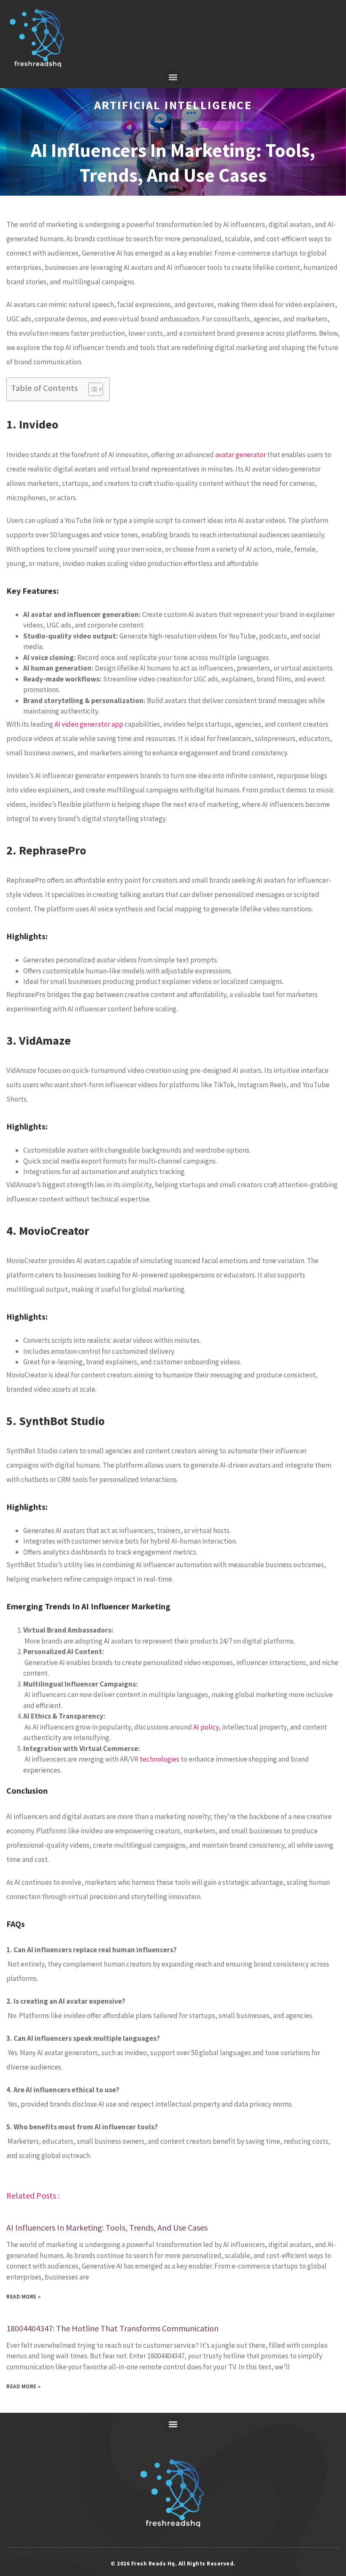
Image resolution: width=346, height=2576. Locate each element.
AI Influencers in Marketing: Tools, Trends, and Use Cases (107, 2227)
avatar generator (241, 455)
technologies (159, 1759)
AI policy (206, 1727)
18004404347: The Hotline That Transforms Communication (112, 2328)
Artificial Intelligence (173, 105)
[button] (173, 77)
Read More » (24, 2297)
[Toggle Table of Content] (91, 389)
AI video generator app (89, 724)
